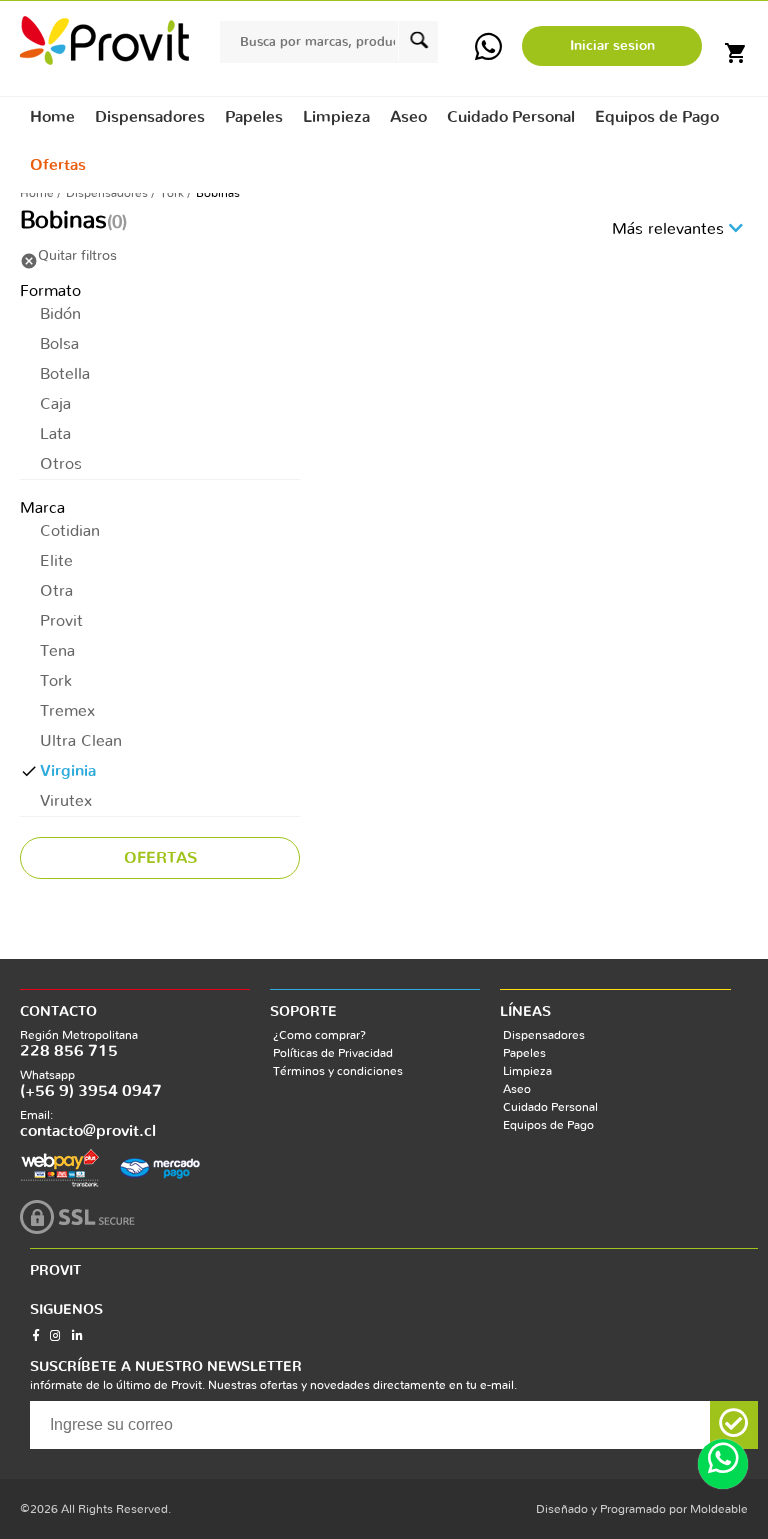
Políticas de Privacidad (333, 1053)
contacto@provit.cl (88, 1131)
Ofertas (58, 165)
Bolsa (59, 344)
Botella (65, 374)
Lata (55, 434)
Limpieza (527, 1071)
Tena (57, 651)
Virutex (66, 801)
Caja (55, 404)
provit (104, 40)
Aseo (517, 1089)
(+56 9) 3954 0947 (91, 1091)
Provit (61, 621)
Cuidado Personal (550, 1107)
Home (52, 117)
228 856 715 (69, 1051)
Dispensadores (107, 193)
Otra (56, 591)
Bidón (60, 314)
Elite (56, 561)
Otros (61, 464)
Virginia (68, 771)
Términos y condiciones (338, 1071)
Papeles (524, 1053)
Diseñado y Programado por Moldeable (642, 1509)
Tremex (67, 711)
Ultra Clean (81, 741)
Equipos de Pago (548, 1125)
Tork (172, 193)
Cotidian (70, 531)
